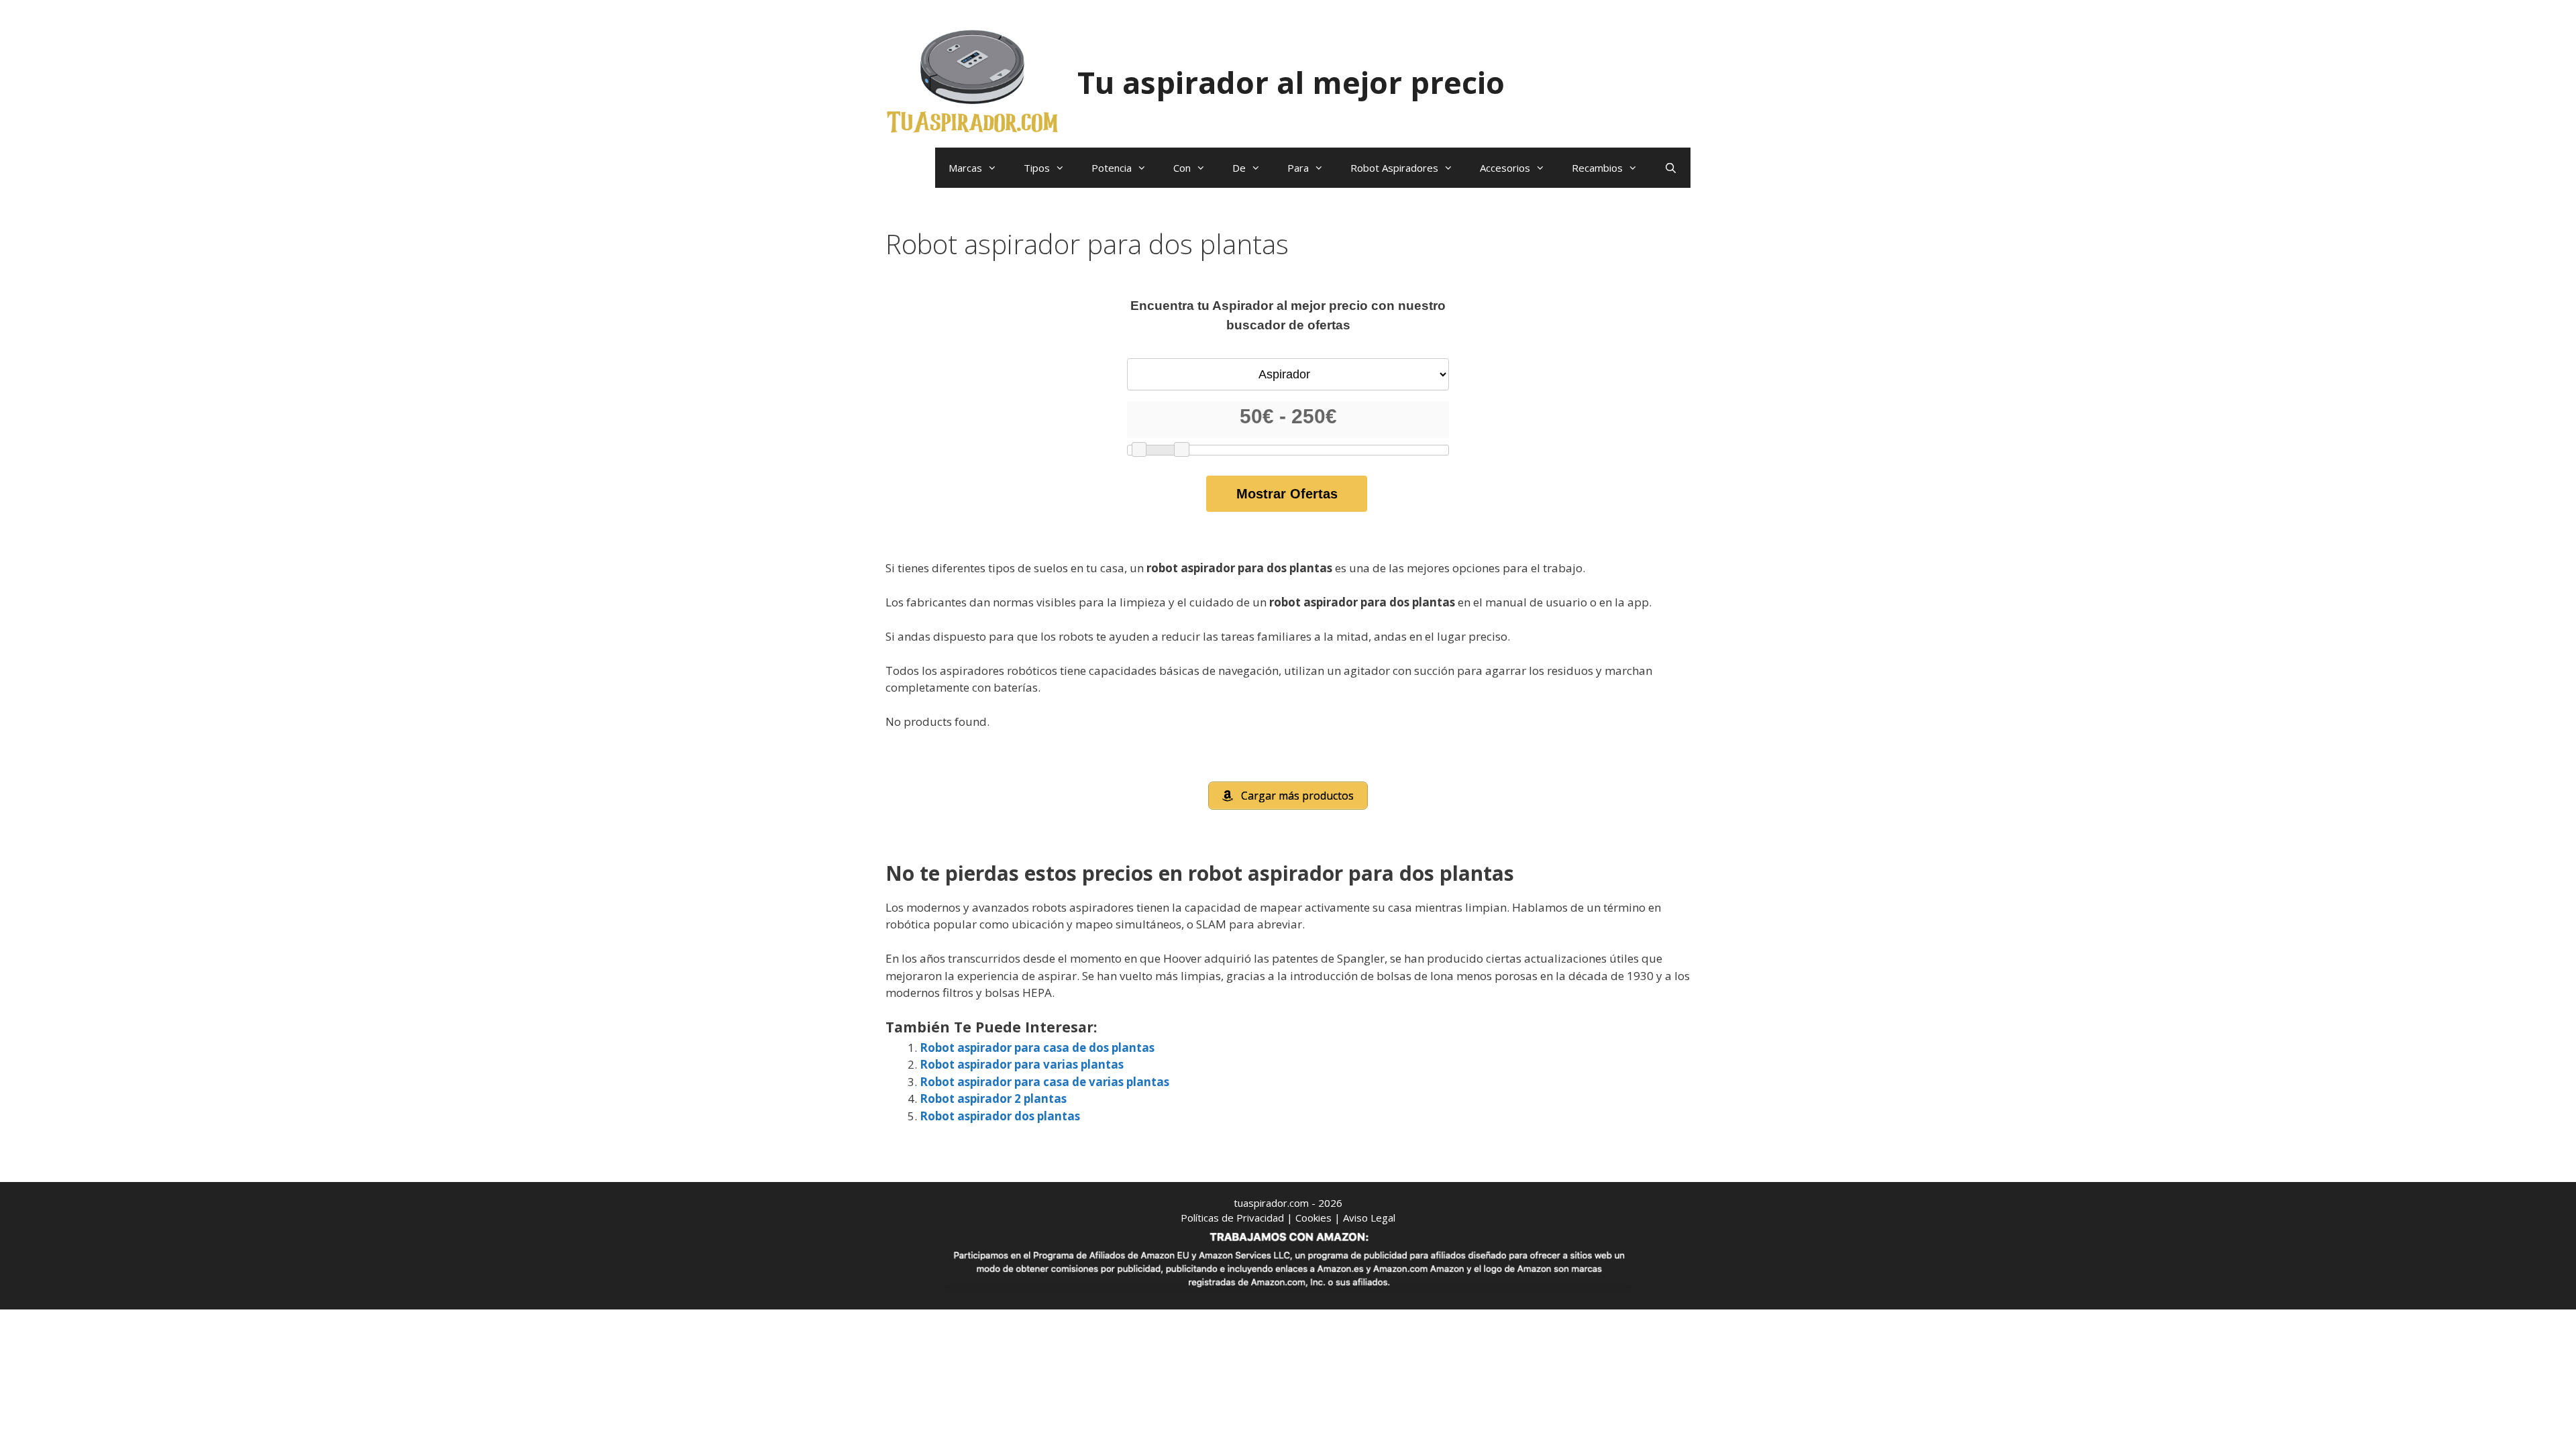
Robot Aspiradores (1394, 168)
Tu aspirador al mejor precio (1291, 82)
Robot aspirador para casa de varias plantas (1044, 1082)
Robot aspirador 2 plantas (993, 1098)
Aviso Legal (1369, 1218)
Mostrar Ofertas (1287, 494)
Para (1298, 168)
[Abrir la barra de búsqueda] (1671, 168)
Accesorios (1505, 168)
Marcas (965, 168)
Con (1182, 168)
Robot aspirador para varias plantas (1022, 1064)
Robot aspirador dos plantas (1000, 1116)
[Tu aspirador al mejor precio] (973, 81)
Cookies (1313, 1218)
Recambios (1597, 168)
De (1239, 168)
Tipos (1037, 168)
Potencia (1112, 168)
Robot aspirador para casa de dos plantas (1037, 1048)
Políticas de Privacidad (1232, 1218)
